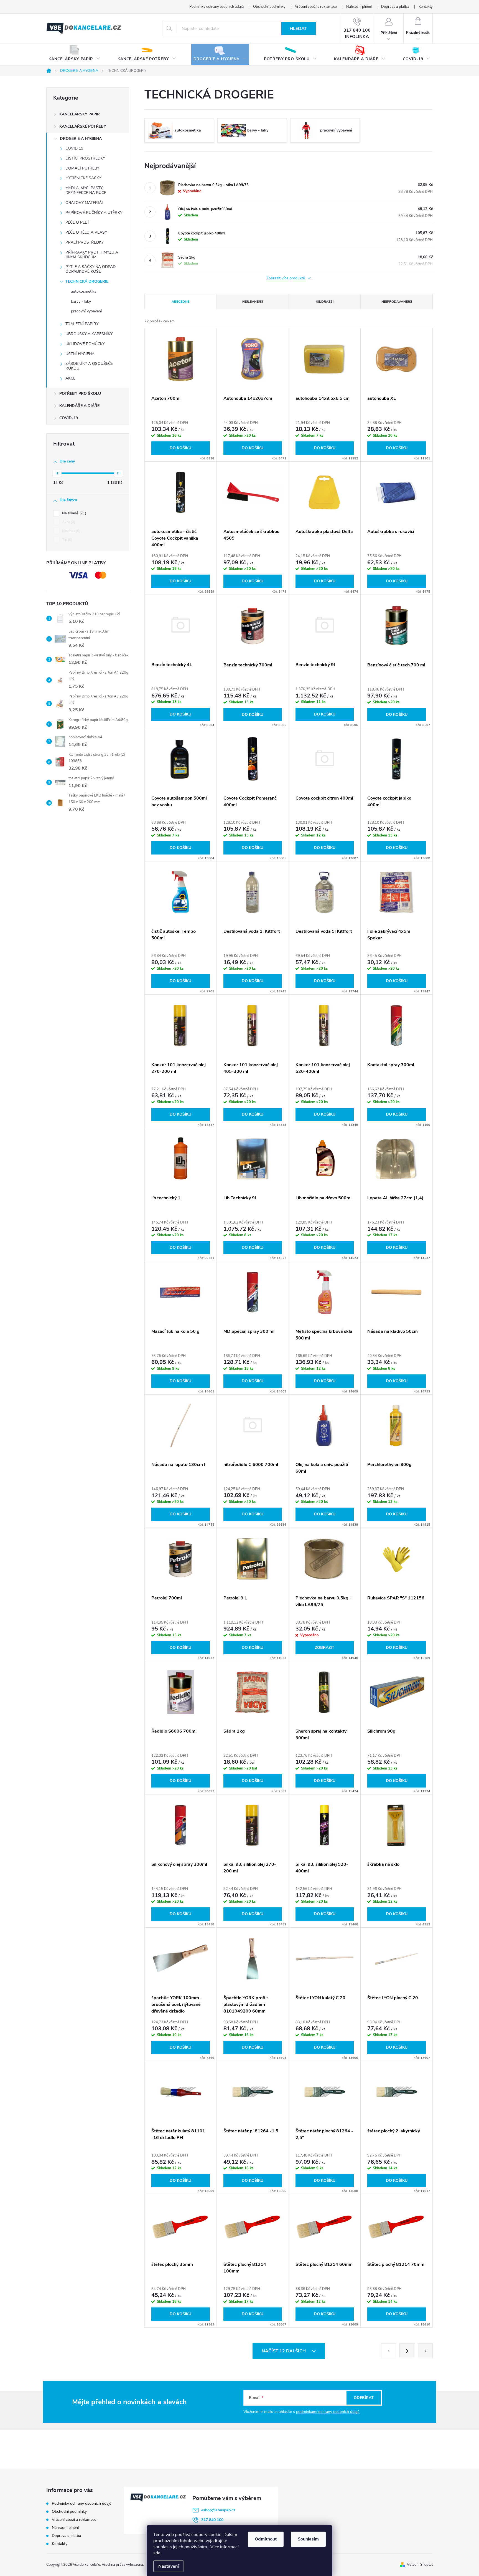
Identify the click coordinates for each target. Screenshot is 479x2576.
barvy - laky (81, 301)
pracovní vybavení (86, 311)
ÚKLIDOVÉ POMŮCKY (85, 344)
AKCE (70, 378)
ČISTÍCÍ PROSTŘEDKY (85, 158)
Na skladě (74, 513)
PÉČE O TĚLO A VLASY (86, 232)
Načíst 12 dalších (284, 2351)
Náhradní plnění (359, 7)
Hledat (298, 29)
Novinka (71, 531)
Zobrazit (325, 1648)
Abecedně (180, 302)
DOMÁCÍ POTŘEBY (82, 168)
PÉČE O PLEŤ (77, 222)
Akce (68, 522)
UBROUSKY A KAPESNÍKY (89, 334)
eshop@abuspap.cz (218, 2510)
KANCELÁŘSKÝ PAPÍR (80, 114)
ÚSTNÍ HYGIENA (80, 354)
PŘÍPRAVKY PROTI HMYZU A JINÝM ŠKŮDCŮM (92, 255)
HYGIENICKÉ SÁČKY (83, 178)
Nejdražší (325, 302)
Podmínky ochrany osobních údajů (216, 7)
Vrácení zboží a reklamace (316, 7)
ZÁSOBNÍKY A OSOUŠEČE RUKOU (89, 366)
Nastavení (169, 2566)
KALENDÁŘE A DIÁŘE (79, 406)
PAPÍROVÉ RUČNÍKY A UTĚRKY (94, 213)
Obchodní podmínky (269, 7)
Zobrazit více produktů (286, 278)
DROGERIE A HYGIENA (81, 139)
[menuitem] (74, 55)
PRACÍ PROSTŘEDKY (85, 242)
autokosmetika (84, 291)
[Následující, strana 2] (407, 2351)
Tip (67, 540)
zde (157, 2553)
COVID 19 (74, 148)
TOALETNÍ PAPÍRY (82, 324)
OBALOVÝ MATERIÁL (85, 203)
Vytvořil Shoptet (420, 2565)
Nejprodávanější (397, 302)
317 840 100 (212, 2520)
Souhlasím (308, 2539)
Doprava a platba (395, 7)
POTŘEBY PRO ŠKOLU (80, 394)
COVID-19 (69, 418)
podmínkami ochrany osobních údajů (328, 2412)
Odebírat (364, 2398)
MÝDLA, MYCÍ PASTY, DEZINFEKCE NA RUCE (86, 190)
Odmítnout (266, 2539)
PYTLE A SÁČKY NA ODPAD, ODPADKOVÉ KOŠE (91, 269)
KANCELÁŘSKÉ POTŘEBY (83, 126)
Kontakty (426, 7)
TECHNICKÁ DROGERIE (87, 281)
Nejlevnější (253, 302)
